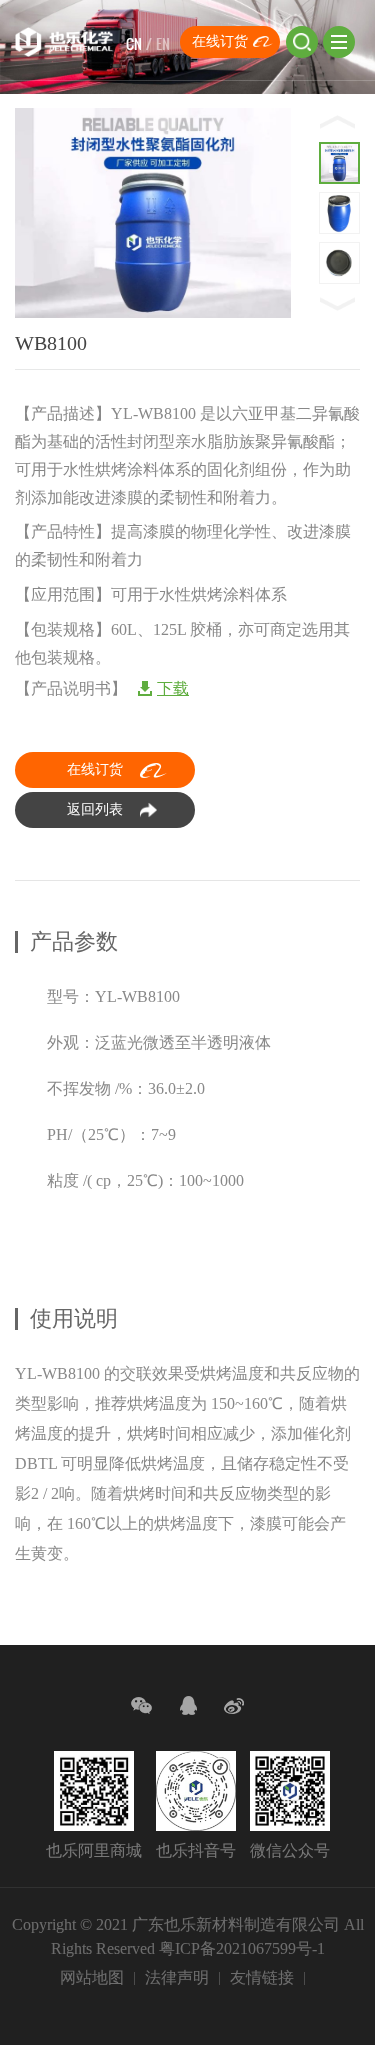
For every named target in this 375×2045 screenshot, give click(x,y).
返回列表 (95, 809)
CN (134, 43)
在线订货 (220, 41)
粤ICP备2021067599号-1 (242, 1948)
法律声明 (177, 1977)
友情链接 (262, 1977)
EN (163, 43)
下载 (173, 688)
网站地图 (92, 1977)
